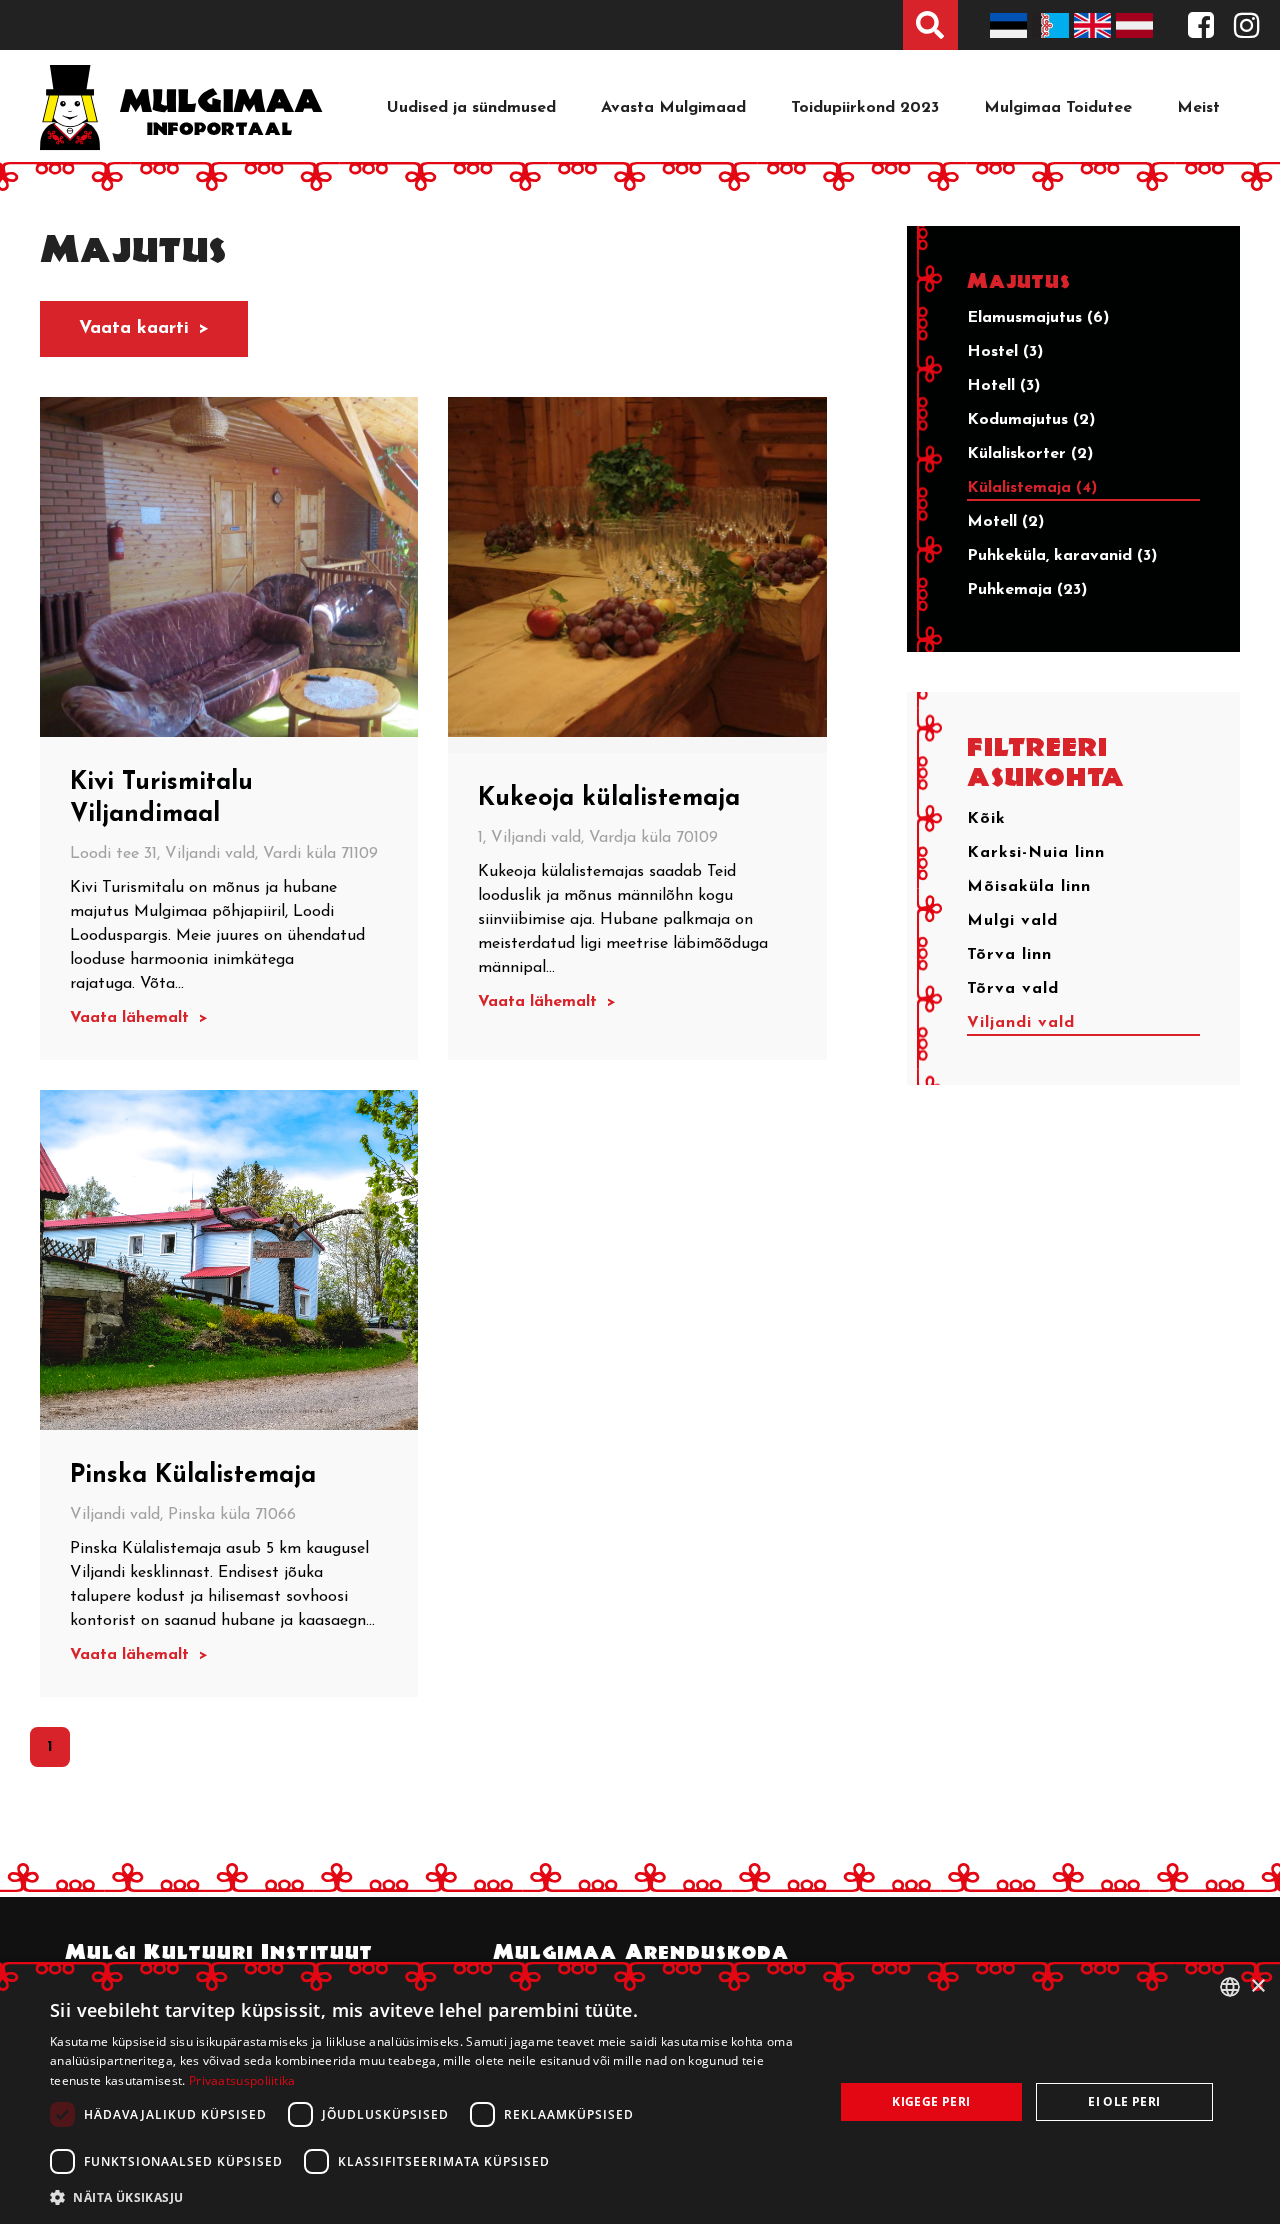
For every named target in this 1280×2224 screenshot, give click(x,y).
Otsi (930, 25)
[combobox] (1230, 1987)
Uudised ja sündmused (471, 108)
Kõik (986, 819)
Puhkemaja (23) (1027, 590)
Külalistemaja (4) (1032, 488)
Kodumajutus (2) (1031, 420)
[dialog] (640, 2093)
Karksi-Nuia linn (1036, 853)
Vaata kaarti (134, 329)
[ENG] (1095, 24)
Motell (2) (1005, 522)
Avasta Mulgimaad (673, 108)
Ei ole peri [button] (1124, 2101)
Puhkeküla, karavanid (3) (1062, 556)
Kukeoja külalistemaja (609, 798)
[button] (430, 2197)
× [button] (1257, 1986)
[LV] (1137, 24)
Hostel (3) (1005, 352)
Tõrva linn (1009, 955)
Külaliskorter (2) (1030, 454)
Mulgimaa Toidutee (1058, 108)
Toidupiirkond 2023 (865, 108)
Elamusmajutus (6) (1038, 318)
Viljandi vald (1021, 1023)
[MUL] (1053, 24)
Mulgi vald (1012, 921)
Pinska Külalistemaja (193, 1475)
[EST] (1011, 24)
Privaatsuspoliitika (242, 2080)
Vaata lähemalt (132, 1018)
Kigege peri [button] (931, 2101)
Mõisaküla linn (1029, 887)
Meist (1198, 108)
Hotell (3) (1003, 386)
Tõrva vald (1013, 989)
